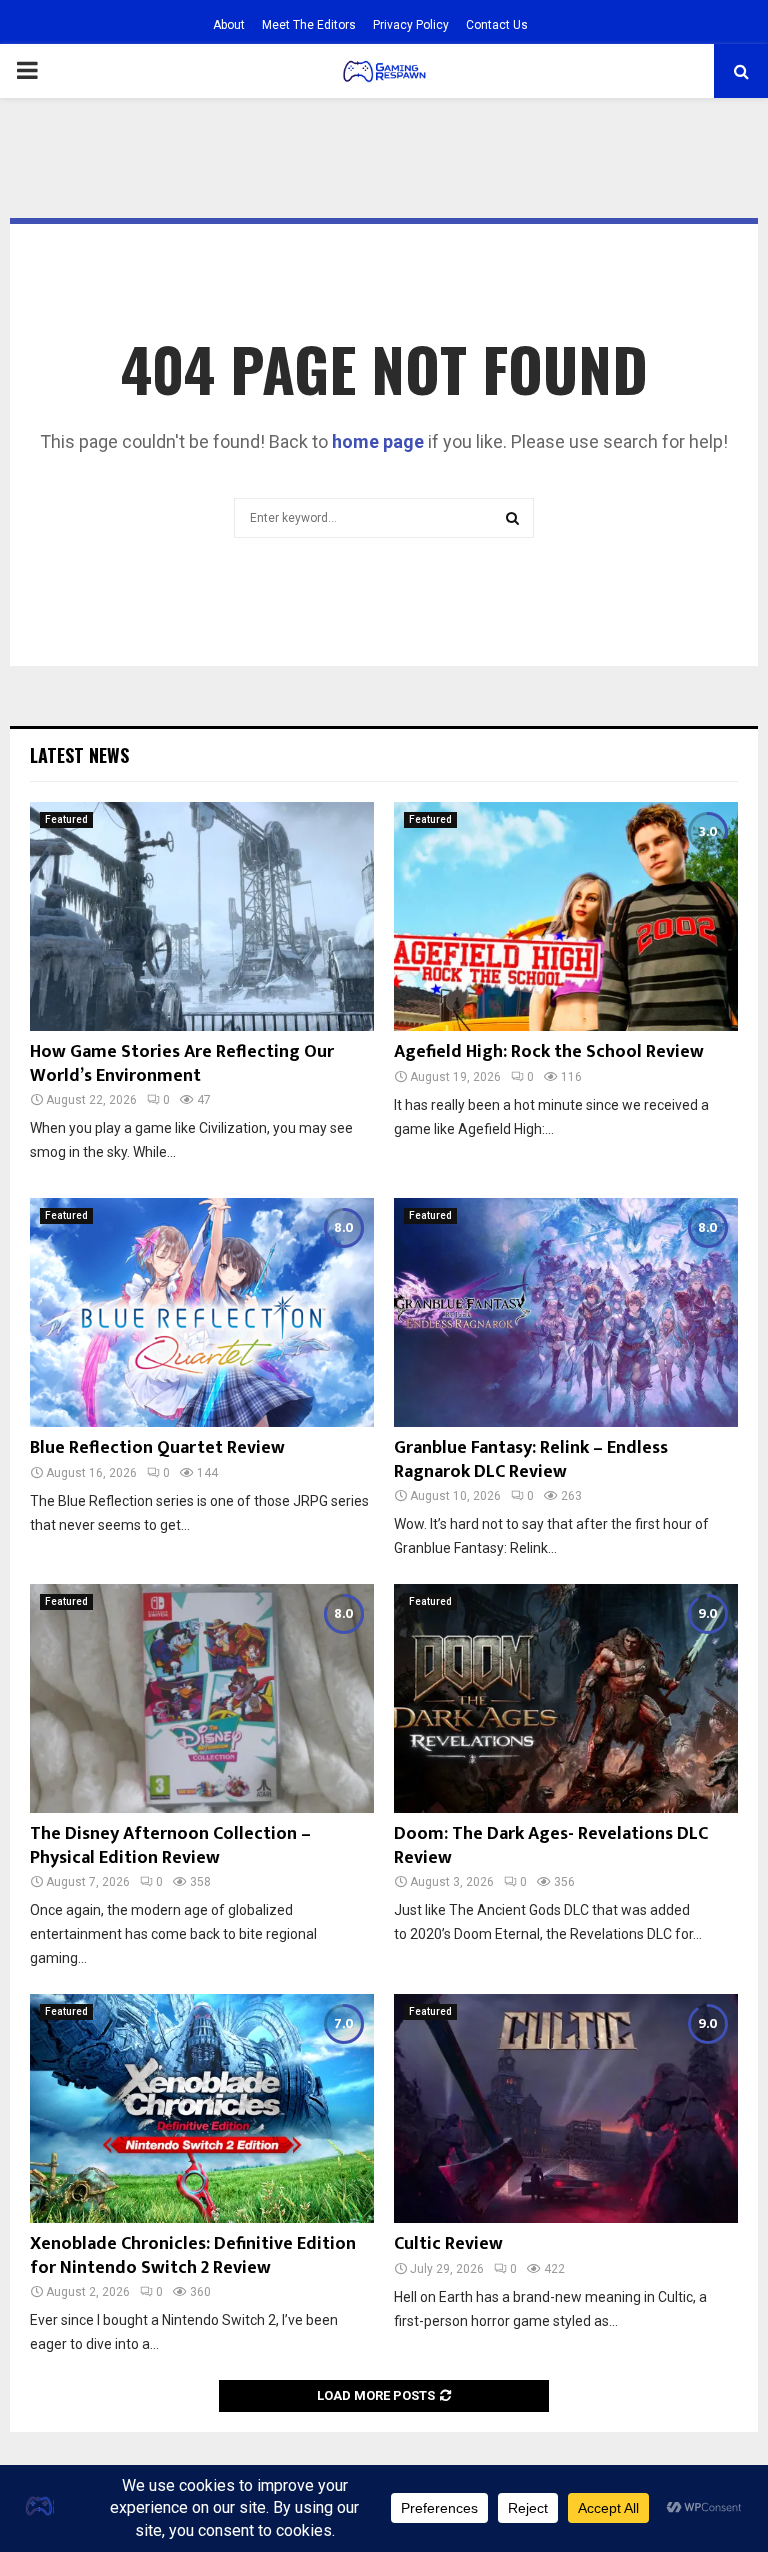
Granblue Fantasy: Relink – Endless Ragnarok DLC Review (531, 1459)
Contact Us (497, 25)
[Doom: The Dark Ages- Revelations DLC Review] (566, 1698)
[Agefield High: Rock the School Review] (566, 916)
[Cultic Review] (566, 2108)
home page (378, 441)
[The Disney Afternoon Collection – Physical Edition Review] (202, 1698)
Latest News (79, 755)
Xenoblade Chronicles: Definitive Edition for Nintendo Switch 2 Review (193, 2255)
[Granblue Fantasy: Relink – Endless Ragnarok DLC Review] (566, 1312)
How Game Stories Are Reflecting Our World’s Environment (182, 1063)
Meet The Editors (309, 25)
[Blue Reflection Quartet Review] (202, 1312)
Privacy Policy (411, 25)
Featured (66, 819)
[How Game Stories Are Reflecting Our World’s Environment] (202, 916)
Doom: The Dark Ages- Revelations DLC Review (551, 1845)
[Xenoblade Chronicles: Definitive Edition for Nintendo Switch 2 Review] (202, 2108)
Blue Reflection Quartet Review (157, 1448)
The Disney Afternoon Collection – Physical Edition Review (170, 1845)
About (229, 25)
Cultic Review (448, 2244)
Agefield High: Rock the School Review (549, 1052)
